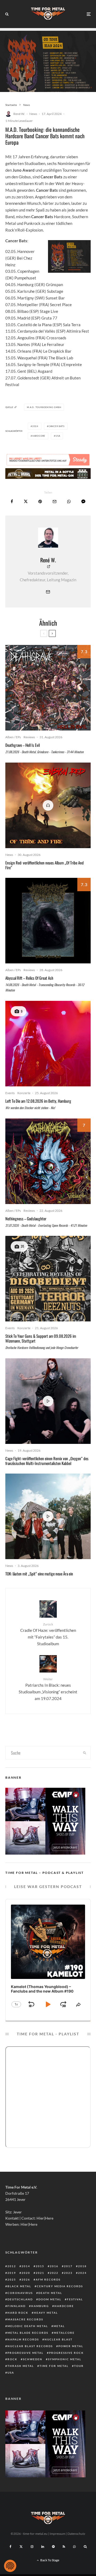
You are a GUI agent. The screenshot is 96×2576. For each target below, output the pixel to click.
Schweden (33, 2359)
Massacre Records (25, 2319)
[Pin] (40, 501)
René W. (19, 114)
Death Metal (50, 2293)
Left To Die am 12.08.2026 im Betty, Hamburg (38, 1101)
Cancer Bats (57, 426)
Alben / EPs (13, 737)
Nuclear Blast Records (30, 2346)
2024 (35, 426)
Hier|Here (45, 2218)
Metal (59, 2326)
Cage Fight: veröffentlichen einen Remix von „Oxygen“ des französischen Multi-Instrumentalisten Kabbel (47, 1461)
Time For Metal (54, 2366)
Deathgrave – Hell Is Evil (23, 745)
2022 (54, 2273)
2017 (68, 2266)
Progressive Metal (25, 2353)
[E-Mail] (55, 501)
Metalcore (64, 2333)
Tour (79, 2366)
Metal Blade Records (28, 2333)
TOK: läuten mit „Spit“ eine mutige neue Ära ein (39, 1574)
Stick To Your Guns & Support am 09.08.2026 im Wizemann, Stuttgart (41, 1338)
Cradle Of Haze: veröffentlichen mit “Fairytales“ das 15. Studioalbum (48, 1634)
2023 (68, 2273)
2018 (82, 2266)
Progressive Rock (66, 2353)
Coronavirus (20, 2293)
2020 (26, 2273)
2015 (40, 2266)
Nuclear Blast (59, 2339)
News (33, 114)
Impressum (57, 2534)
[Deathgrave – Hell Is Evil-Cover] (48, 688)
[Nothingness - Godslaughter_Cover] (48, 1161)
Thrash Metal (21, 2366)
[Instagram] (32, 2547)
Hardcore (39, 436)
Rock (12, 2359)
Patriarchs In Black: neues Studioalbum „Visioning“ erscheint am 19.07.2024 (48, 1689)
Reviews (29, 737)
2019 (12, 2273)
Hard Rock (18, 2313)
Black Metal (19, 2286)
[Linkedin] (43, 2547)
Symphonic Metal (65, 2359)
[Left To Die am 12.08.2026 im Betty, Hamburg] (48, 1044)
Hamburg (40, 2306)
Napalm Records (23, 2339)
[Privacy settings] (10, 2566)
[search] (85, 1753)
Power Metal (71, 2346)
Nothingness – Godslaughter (26, 1218)
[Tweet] (26, 501)
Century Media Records (60, 2286)
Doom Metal (50, 2299)
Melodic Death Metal (28, 2326)
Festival (75, 2299)
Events (10, 1093)
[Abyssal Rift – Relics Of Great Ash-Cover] (48, 921)
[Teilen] (12, 501)
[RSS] (64, 2547)
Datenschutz (76, 2534)
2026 (26, 2279)
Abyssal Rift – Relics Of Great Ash (29, 978)
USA (58, 436)
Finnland (17, 2306)
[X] (21, 2547)
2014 (26, 2266)
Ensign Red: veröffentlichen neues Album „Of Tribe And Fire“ (45, 865)
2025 (12, 2279)
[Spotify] (53, 2547)
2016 (54, 2266)
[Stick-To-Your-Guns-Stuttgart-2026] (48, 1279)
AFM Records (48, 2279)
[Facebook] (11, 2547)
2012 (12, 2266)
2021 (40, 2273)
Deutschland (20, 2299)
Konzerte (24, 1093)
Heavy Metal (46, 2313)
